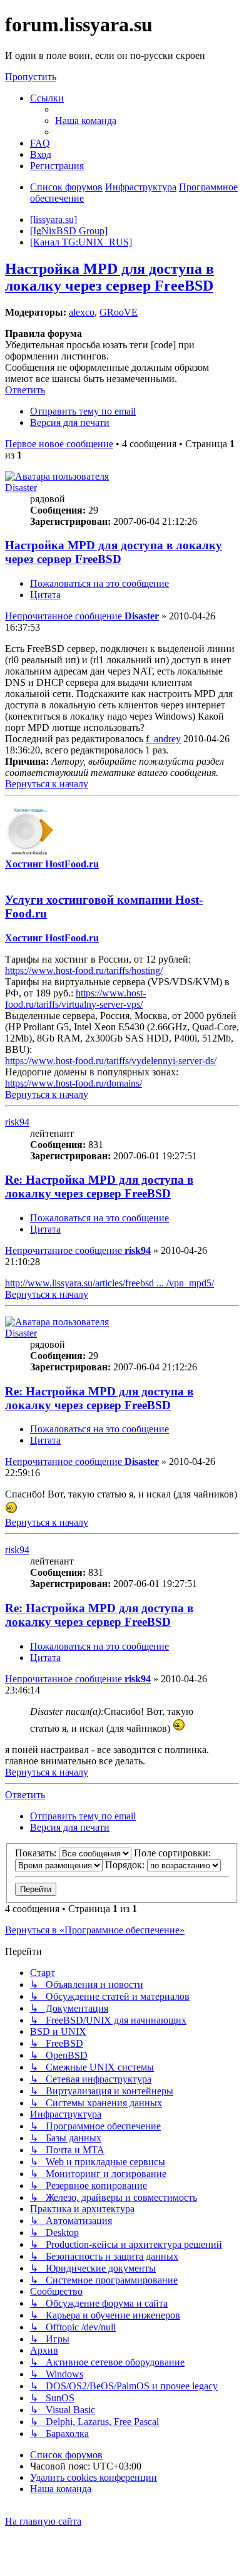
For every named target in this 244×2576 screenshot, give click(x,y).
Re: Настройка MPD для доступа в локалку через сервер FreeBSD (99, 1187)
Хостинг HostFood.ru (52, 864)
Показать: (37, 1853)
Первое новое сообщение (59, 444)
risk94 (17, 1122)
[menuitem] (86, 121)
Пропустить (31, 77)
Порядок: (126, 1865)
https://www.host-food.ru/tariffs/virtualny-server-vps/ (75, 999)
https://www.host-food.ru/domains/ (74, 1083)
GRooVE (119, 312)
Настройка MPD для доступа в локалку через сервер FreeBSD (109, 277)
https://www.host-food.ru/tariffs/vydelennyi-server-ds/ (111, 1061)
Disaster (21, 488)
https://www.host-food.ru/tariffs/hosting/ (84, 970)
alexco (82, 312)
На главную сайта (43, 2521)
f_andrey (163, 739)
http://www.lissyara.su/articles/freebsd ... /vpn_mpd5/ (109, 1283)
